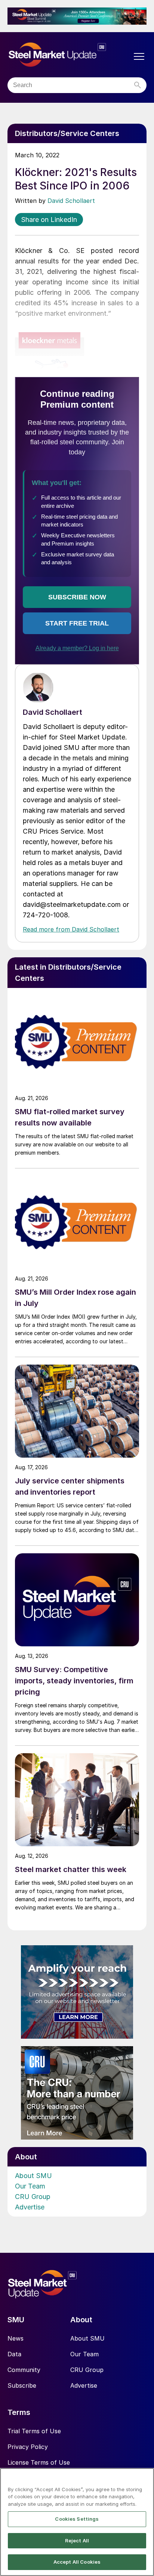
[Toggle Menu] (139, 56)
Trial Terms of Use (34, 2431)
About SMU (33, 2176)
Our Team (30, 2186)
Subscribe (22, 2385)
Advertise (30, 2207)
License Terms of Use (39, 2462)
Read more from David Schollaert (71, 929)
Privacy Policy (28, 2447)
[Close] (145, 2478)
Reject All (77, 2541)
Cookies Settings (77, 2519)
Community (24, 2370)
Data (14, 2354)
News (16, 2338)
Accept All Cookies (77, 2562)
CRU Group (33, 2197)
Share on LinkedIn (49, 220)
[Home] (70, 55)
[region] (77, 2522)
